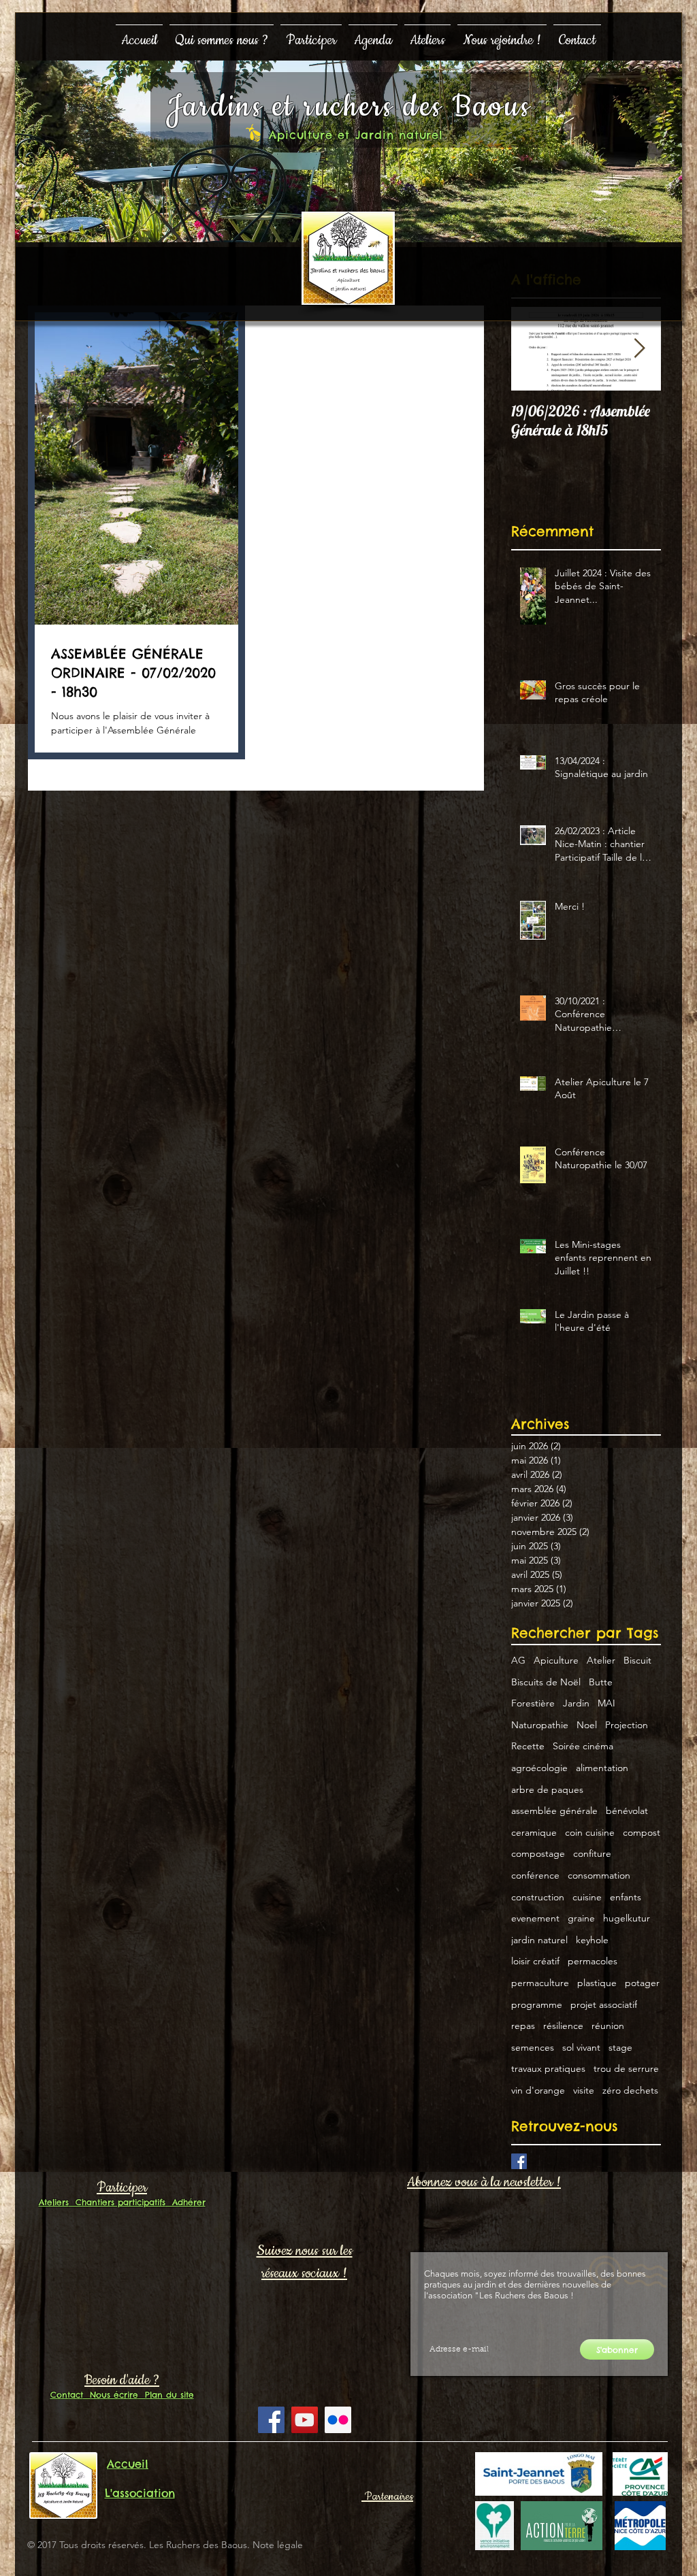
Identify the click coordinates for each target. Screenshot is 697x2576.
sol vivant (581, 2047)
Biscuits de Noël (546, 1682)
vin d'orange (538, 2090)
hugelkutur (627, 1918)
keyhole (592, 1940)
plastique (597, 1983)
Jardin (576, 1703)
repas (523, 2026)
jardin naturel (539, 1940)
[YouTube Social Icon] (305, 2420)
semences (533, 2047)
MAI (606, 1703)
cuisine (587, 1897)
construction (538, 1897)
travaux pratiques (548, 2068)
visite (584, 2090)
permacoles (593, 1961)
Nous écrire (111, 2395)
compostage (538, 1853)
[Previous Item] (533, 349)
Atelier (601, 1660)
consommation (599, 1875)
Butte (601, 1682)
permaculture (540, 1983)
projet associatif (604, 2004)
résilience (563, 2026)
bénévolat (627, 1811)
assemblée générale (554, 1811)
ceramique (534, 1832)
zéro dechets (630, 2090)
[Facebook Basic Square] (519, 2161)
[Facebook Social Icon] (271, 2420)
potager (642, 1983)
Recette (528, 1746)
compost (642, 1832)
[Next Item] (639, 349)
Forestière (533, 1703)
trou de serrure (626, 2068)
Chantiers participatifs (117, 2202)
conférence (535, 1875)
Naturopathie (540, 1725)
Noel (587, 1725)
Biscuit (637, 1660)
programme (537, 2004)
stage (620, 2047)
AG (518, 1660)
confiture (592, 1853)
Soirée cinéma (583, 1746)
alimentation (602, 1768)
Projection (627, 1725)
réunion (608, 2026)
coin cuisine (590, 1832)
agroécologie (539, 1768)
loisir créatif (535, 1961)
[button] (222, 34)
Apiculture (556, 1660)
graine (581, 1918)
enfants (626, 1897)
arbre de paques (547, 1789)
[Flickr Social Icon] (338, 2420)
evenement (535, 1918)
